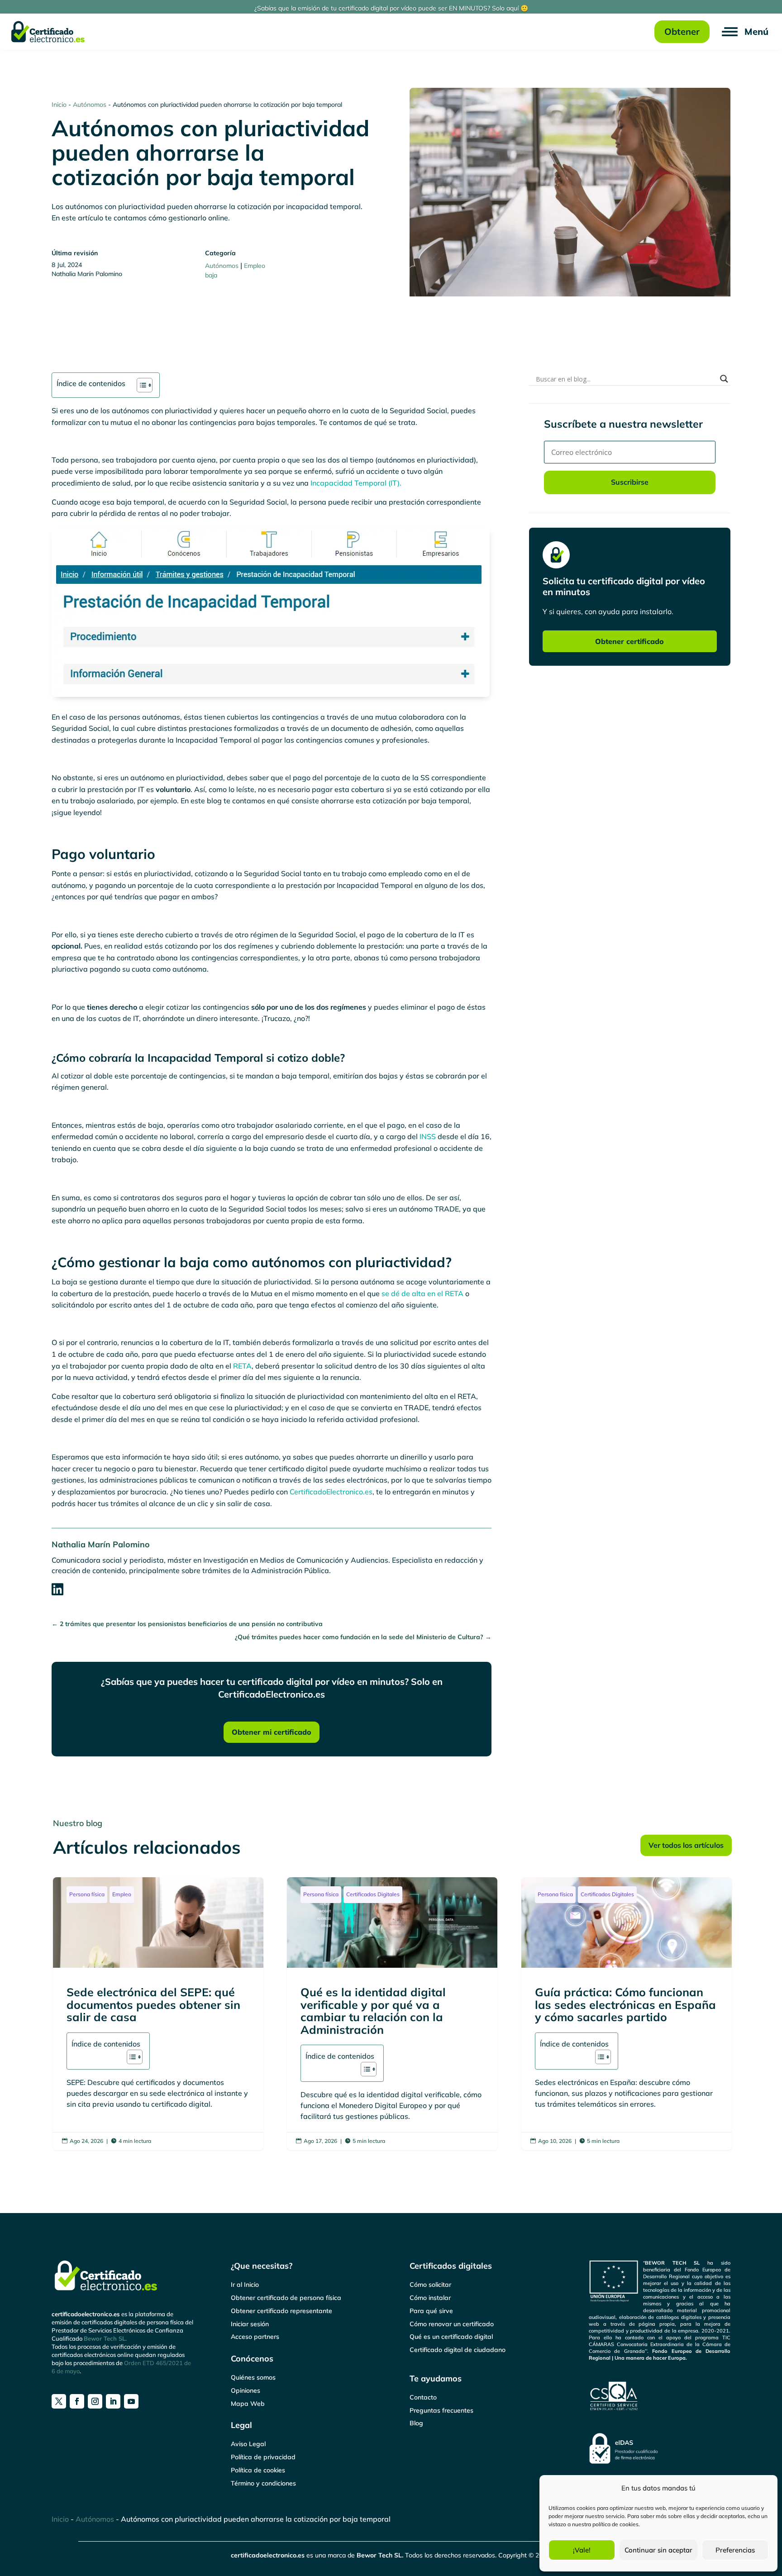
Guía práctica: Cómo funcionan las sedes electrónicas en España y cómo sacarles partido (627, 2014)
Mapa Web (248, 2404)
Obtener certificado (629, 641)
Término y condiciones (263, 2483)
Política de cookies (258, 2470)
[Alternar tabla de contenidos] (140, 385)
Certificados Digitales (373, 1894)
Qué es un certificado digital (451, 2337)
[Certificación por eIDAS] (660, 2448)
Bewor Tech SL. (105, 2338)
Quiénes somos (253, 2377)
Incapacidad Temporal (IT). (355, 483)
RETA (242, 1366)
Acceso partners (255, 2337)
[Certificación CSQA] (660, 2396)
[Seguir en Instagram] (95, 2401)
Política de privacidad (263, 2457)
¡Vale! (582, 2550)
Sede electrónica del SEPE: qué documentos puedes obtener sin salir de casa (158, 2014)
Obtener (682, 31)
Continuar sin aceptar (658, 2550)
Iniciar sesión (250, 2324)
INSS (428, 1136)
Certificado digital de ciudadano (458, 2350)
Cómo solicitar (430, 2285)
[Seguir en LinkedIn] (113, 2401)
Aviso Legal (248, 2444)
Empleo (255, 266)
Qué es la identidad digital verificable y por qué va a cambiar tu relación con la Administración (392, 2014)
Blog (416, 2423)
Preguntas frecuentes (441, 2410)
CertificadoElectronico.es (331, 1492)
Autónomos (90, 105)
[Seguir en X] (59, 2401)
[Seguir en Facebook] (77, 2401)
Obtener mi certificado (272, 1732)
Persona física (87, 1894)
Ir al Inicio (245, 2285)
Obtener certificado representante (281, 2311)
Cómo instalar (430, 2298)
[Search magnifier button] (724, 379)
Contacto (423, 2397)
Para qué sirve (431, 2311)
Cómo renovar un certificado (452, 2324)
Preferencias (735, 2550)
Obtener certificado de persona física (286, 2298)
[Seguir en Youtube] (131, 2401)
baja (211, 275)
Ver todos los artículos (686, 1845)
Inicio (59, 105)
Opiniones (246, 2390)
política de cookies (615, 2524)
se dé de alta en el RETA (422, 1293)
